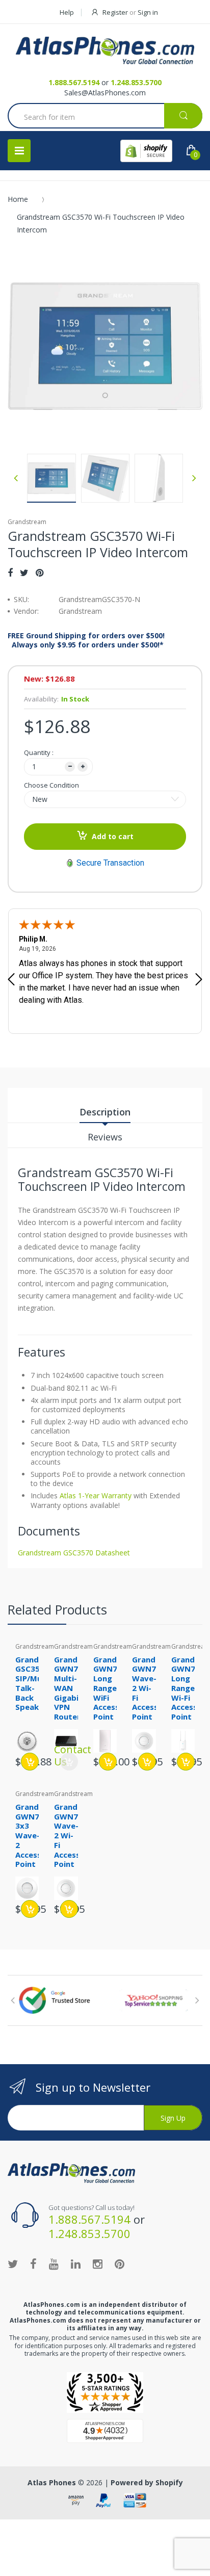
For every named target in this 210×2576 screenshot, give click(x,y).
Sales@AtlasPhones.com (105, 93)
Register (115, 12)
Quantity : (39, 752)
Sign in (148, 12)
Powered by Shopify (147, 2482)
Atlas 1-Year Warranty (95, 1495)
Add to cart (113, 836)
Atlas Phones (52, 2482)
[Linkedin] (76, 2263)
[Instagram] (98, 2263)
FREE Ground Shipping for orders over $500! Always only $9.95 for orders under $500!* (86, 640)
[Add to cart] (30, 1762)
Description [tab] (105, 1112)
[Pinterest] (40, 573)
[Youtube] (54, 2263)
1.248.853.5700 (136, 82)
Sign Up (173, 2118)
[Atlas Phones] (105, 50)
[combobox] (105, 117)
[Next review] (199, 980)
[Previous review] (11, 980)
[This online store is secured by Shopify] (146, 151)
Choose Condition (51, 785)
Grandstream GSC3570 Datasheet (74, 1553)
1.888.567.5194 (74, 82)
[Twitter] (24, 573)
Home (18, 199)
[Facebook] (10, 573)
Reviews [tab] (105, 1137)
